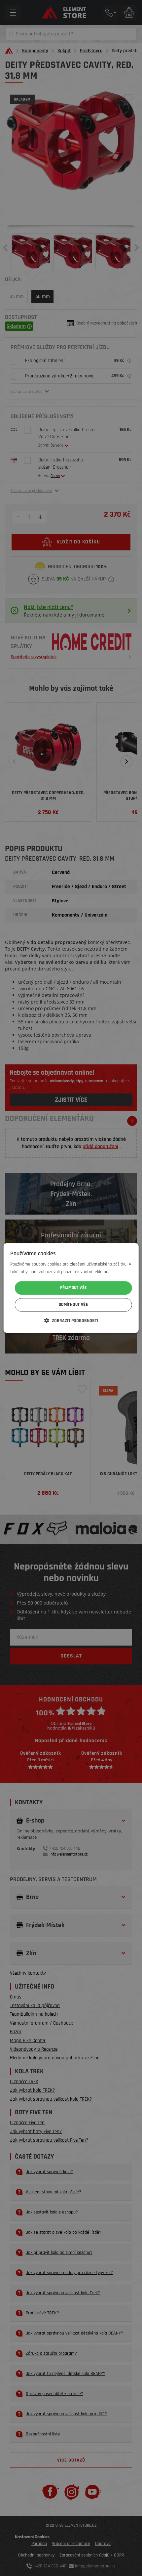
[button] (71, 1321)
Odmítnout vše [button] (73, 1305)
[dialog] (71, 1288)
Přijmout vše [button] (73, 1288)
